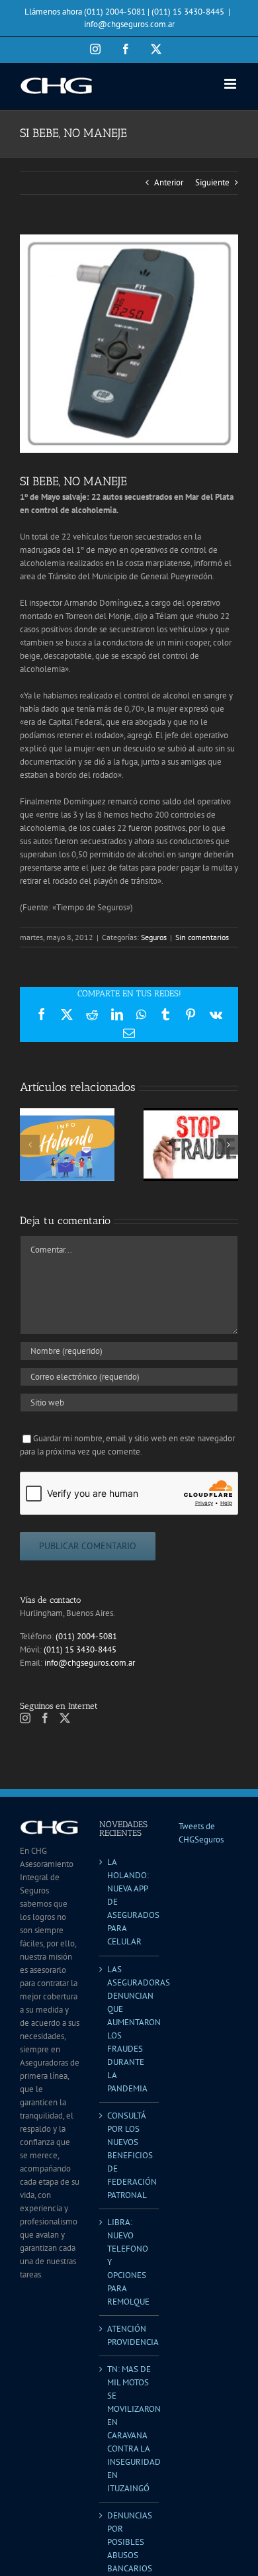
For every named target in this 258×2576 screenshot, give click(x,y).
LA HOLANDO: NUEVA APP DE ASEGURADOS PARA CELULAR (130, 1902)
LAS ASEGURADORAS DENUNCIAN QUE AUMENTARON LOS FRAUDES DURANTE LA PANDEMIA (130, 2029)
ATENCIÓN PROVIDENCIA (130, 2335)
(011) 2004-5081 (86, 1636)
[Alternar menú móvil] (231, 84)
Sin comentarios (202, 937)
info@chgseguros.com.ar (129, 24)
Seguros (154, 937)
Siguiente (212, 182)
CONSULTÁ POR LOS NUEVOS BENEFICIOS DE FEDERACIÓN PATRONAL (130, 2155)
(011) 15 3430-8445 (80, 1649)
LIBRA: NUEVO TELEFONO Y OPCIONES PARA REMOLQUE (128, 2262)
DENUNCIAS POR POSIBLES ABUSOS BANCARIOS (130, 2542)
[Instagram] (25, 1718)
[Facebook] (45, 1718)
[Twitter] (65, 1718)
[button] (30, 1145)
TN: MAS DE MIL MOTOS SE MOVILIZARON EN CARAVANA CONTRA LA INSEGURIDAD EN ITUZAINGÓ (130, 2429)
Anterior (169, 182)
